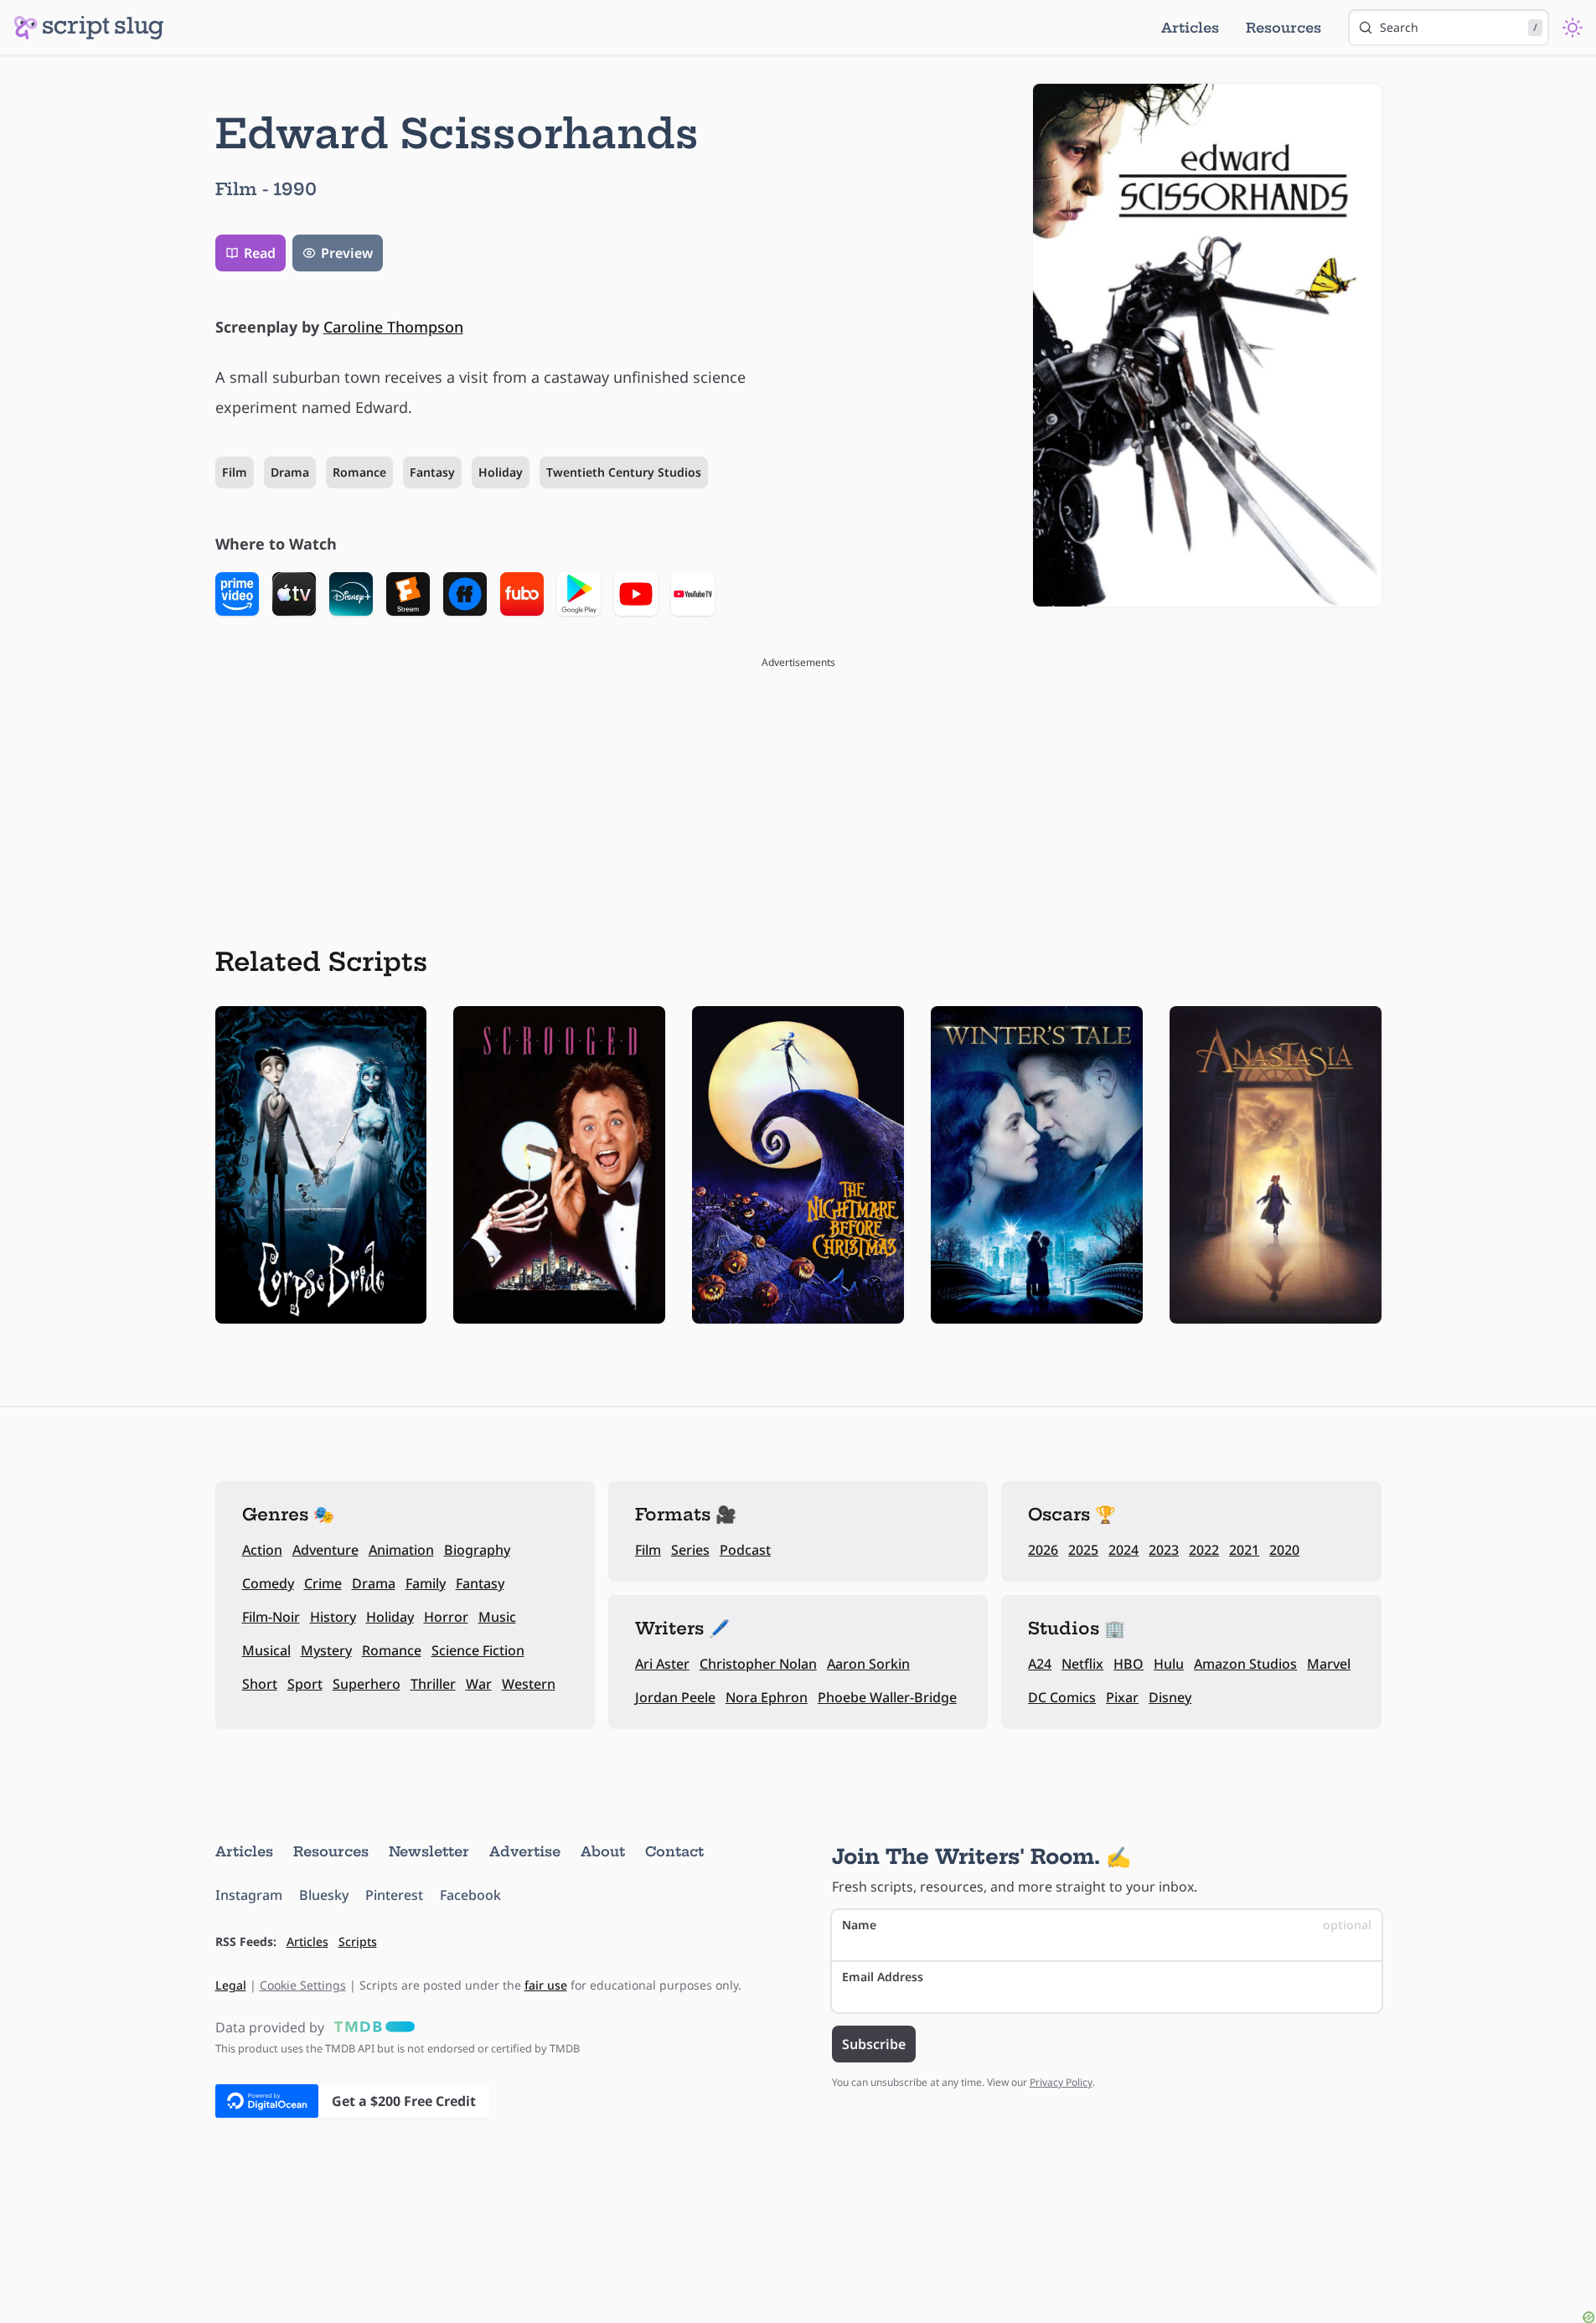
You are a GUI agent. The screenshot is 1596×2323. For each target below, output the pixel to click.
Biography (477, 1550)
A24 (1040, 1664)
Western (529, 1684)
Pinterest (394, 1895)
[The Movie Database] (371, 2027)
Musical (266, 1650)
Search (1459, 27)
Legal (231, 1985)
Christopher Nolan (758, 1664)
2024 (1123, 1550)
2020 (1284, 1550)
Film (235, 472)
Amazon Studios (1245, 1664)
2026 (1043, 1550)
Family (426, 1583)
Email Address (883, 1977)
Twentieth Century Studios (624, 472)
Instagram (249, 1895)
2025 (1083, 1550)
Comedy (268, 1583)
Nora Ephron (767, 1697)
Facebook (470, 1895)
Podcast (745, 1550)
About (603, 1851)
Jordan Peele (675, 1697)
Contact (674, 1851)
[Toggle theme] (1573, 28)
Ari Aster (662, 1664)
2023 (1164, 1550)
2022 (1204, 1550)
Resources (1284, 28)
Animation (401, 1550)
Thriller (433, 1684)
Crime (323, 1583)
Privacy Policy (1061, 2082)
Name (1107, 1925)
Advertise (525, 1851)
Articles (1190, 28)
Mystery (326, 1650)
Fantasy (432, 472)
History (333, 1617)
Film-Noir (271, 1617)
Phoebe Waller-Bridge (887, 1697)
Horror (446, 1617)
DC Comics (1062, 1697)
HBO (1129, 1664)
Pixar (1122, 1697)
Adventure (325, 1550)
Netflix (1082, 1664)
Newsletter (429, 1851)
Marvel (1329, 1664)
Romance (359, 472)
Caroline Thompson (393, 327)
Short (260, 1684)
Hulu (1169, 1664)
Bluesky (324, 1895)
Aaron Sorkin (868, 1664)
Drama (290, 472)
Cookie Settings (303, 1985)
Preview (347, 253)
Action (262, 1550)
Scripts (358, 1941)
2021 (1244, 1550)
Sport (305, 1684)
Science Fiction (478, 1650)
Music (497, 1617)
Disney (1170, 1697)
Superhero (367, 1684)
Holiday (501, 472)
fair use (546, 1985)
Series (690, 1550)
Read (260, 253)
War (479, 1684)
